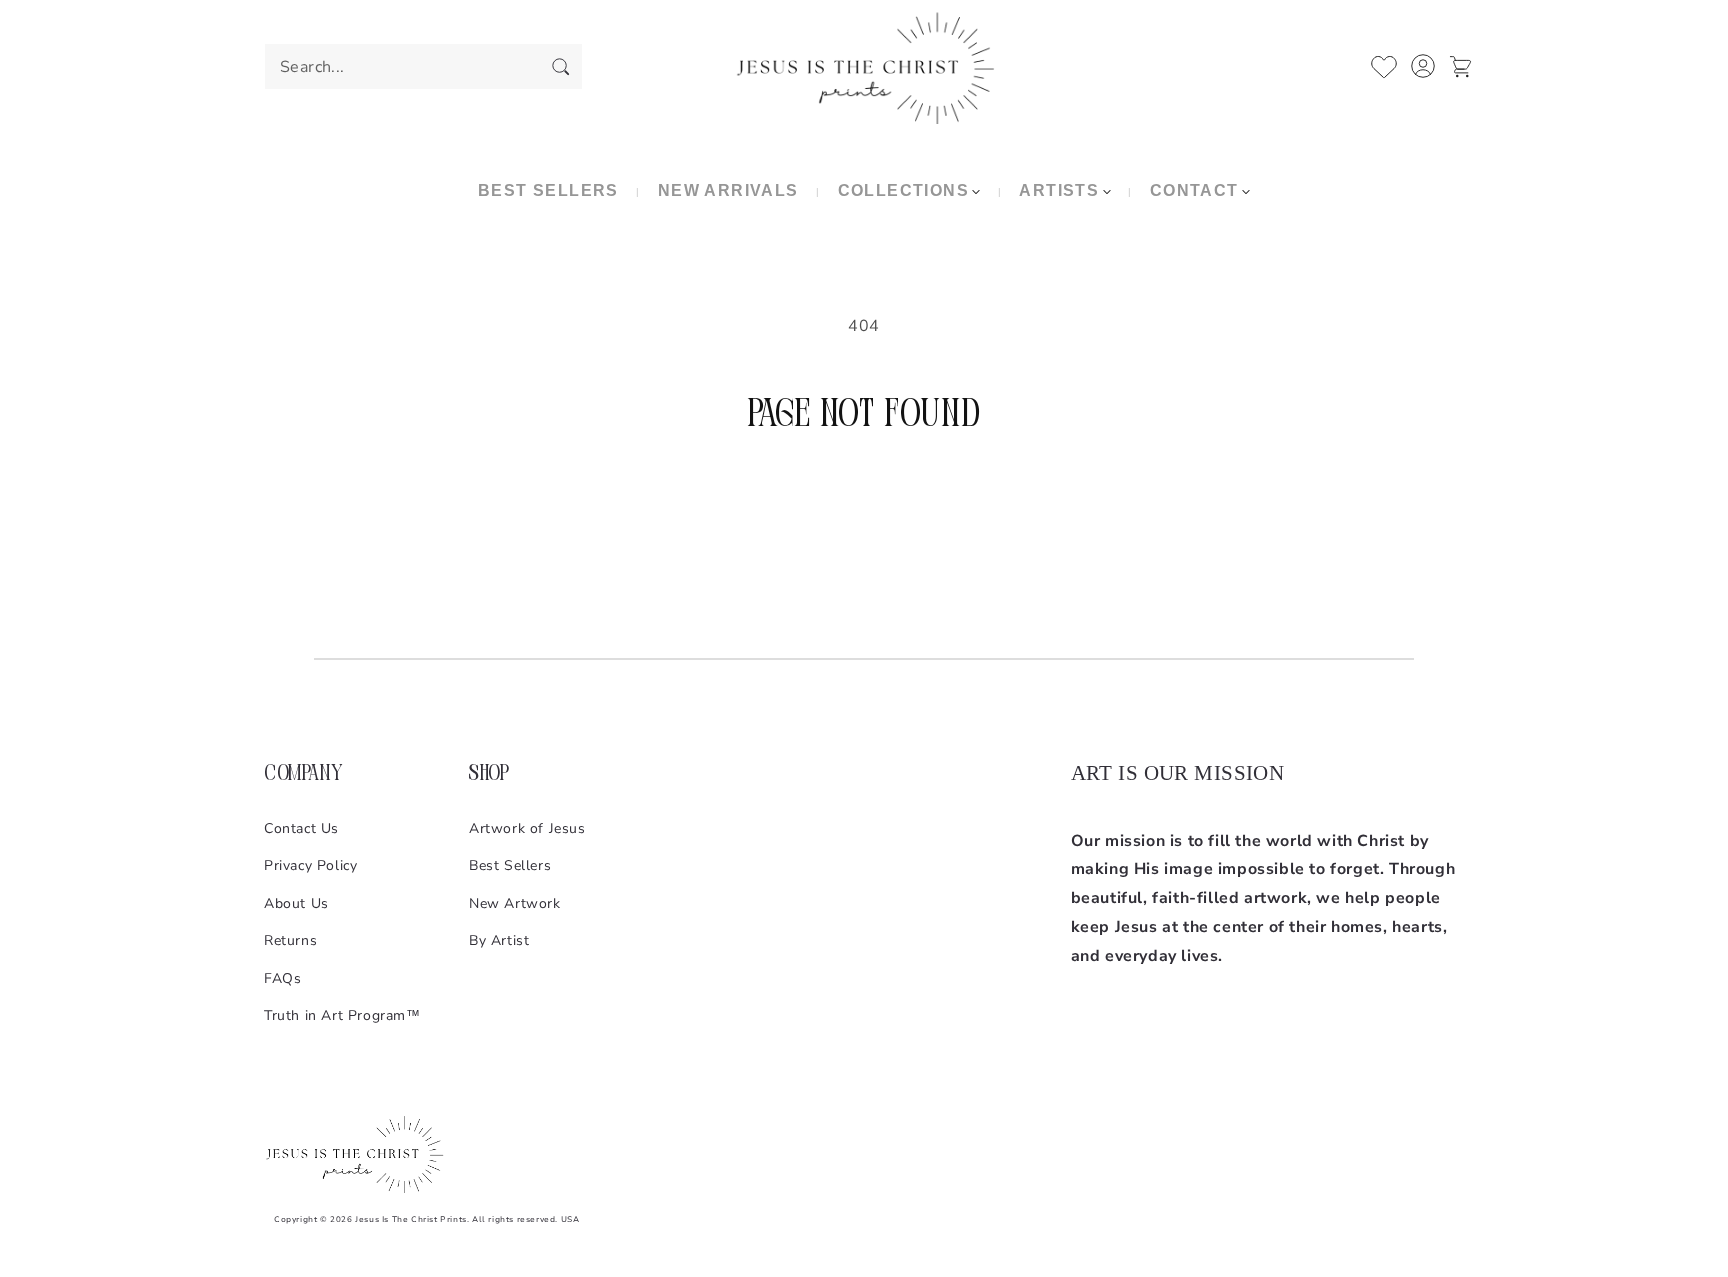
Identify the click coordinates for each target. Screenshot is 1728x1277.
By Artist (499, 940)
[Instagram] (1087, 1021)
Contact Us (301, 828)
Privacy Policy (310, 865)
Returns (290, 940)
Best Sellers (510, 865)
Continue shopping (864, 516)
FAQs (282, 978)
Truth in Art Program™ (342, 1015)
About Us (296, 903)
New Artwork (515, 903)
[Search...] (560, 66)
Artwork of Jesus (527, 828)
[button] (909, 192)
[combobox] (423, 66)
